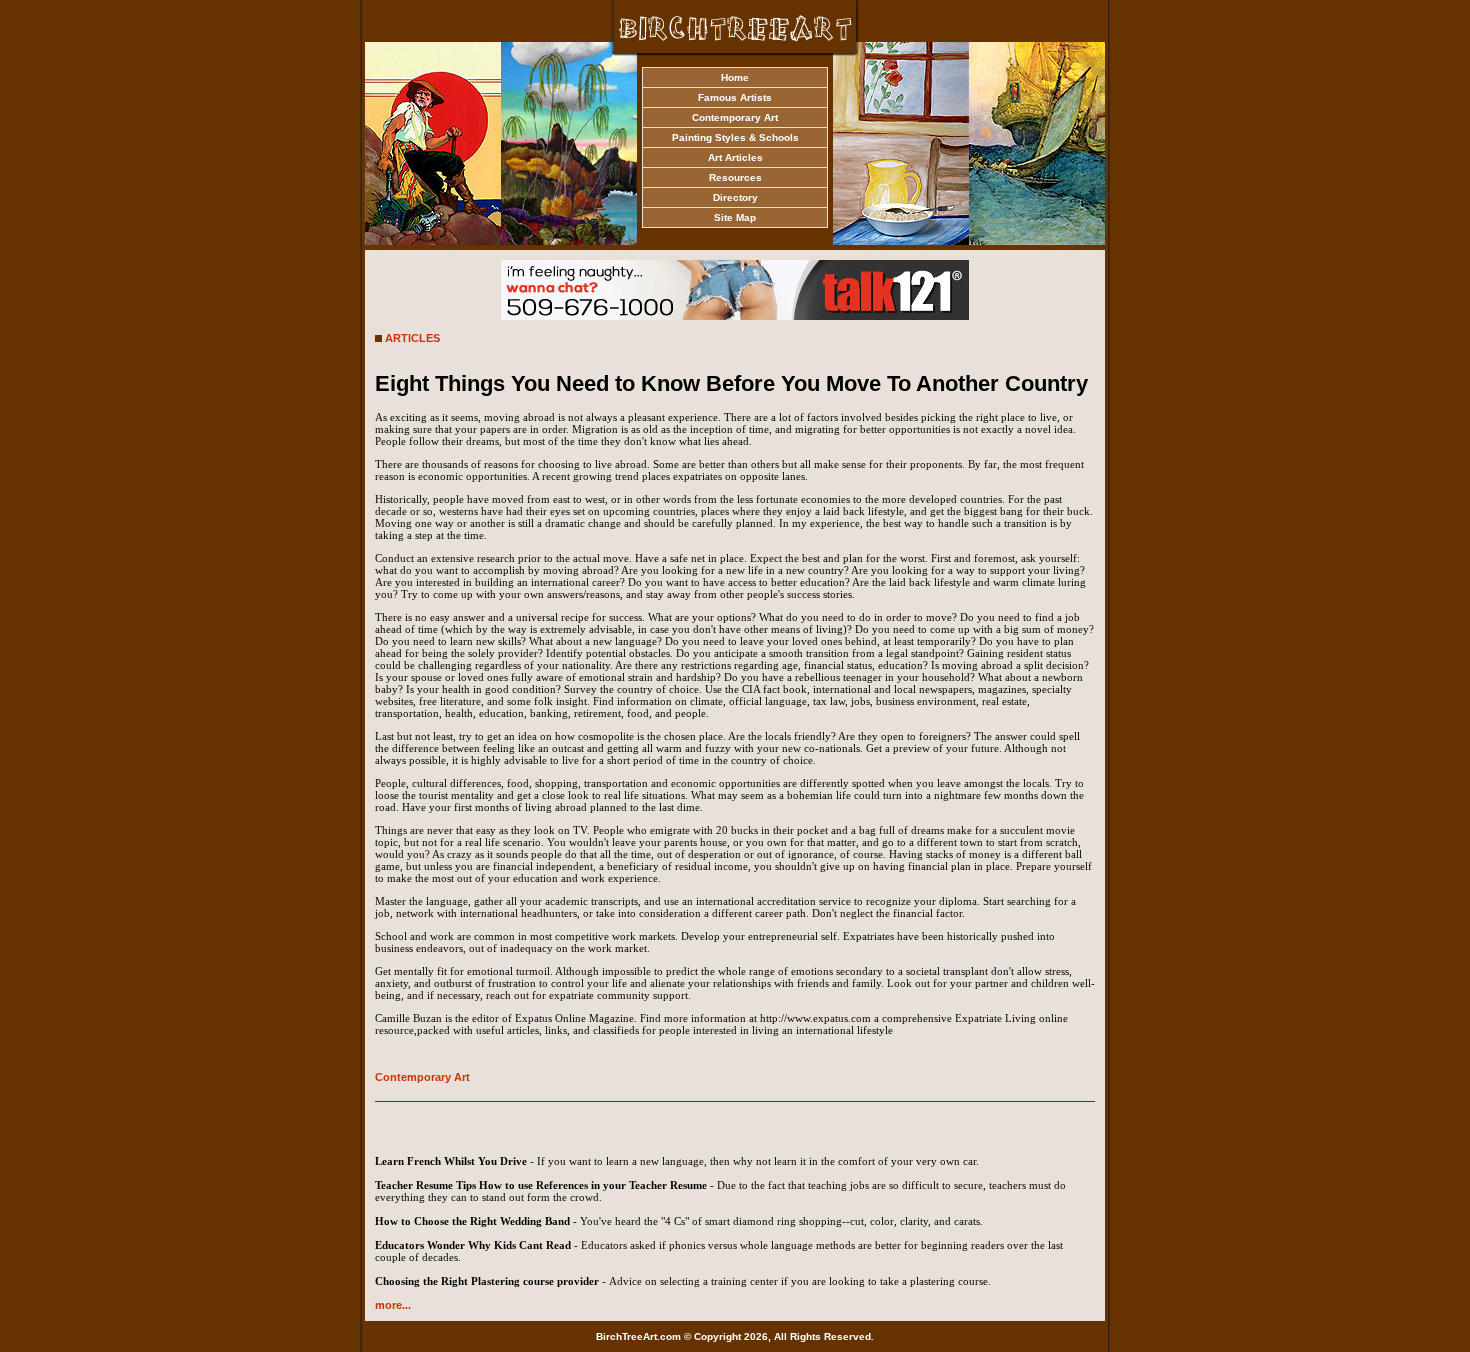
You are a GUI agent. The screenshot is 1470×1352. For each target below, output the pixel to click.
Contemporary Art (735, 117)
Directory (735, 197)
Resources (735, 177)
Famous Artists (735, 97)
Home (735, 77)
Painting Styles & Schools (735, 137)
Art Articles (735, 157)
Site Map (735, 217)
